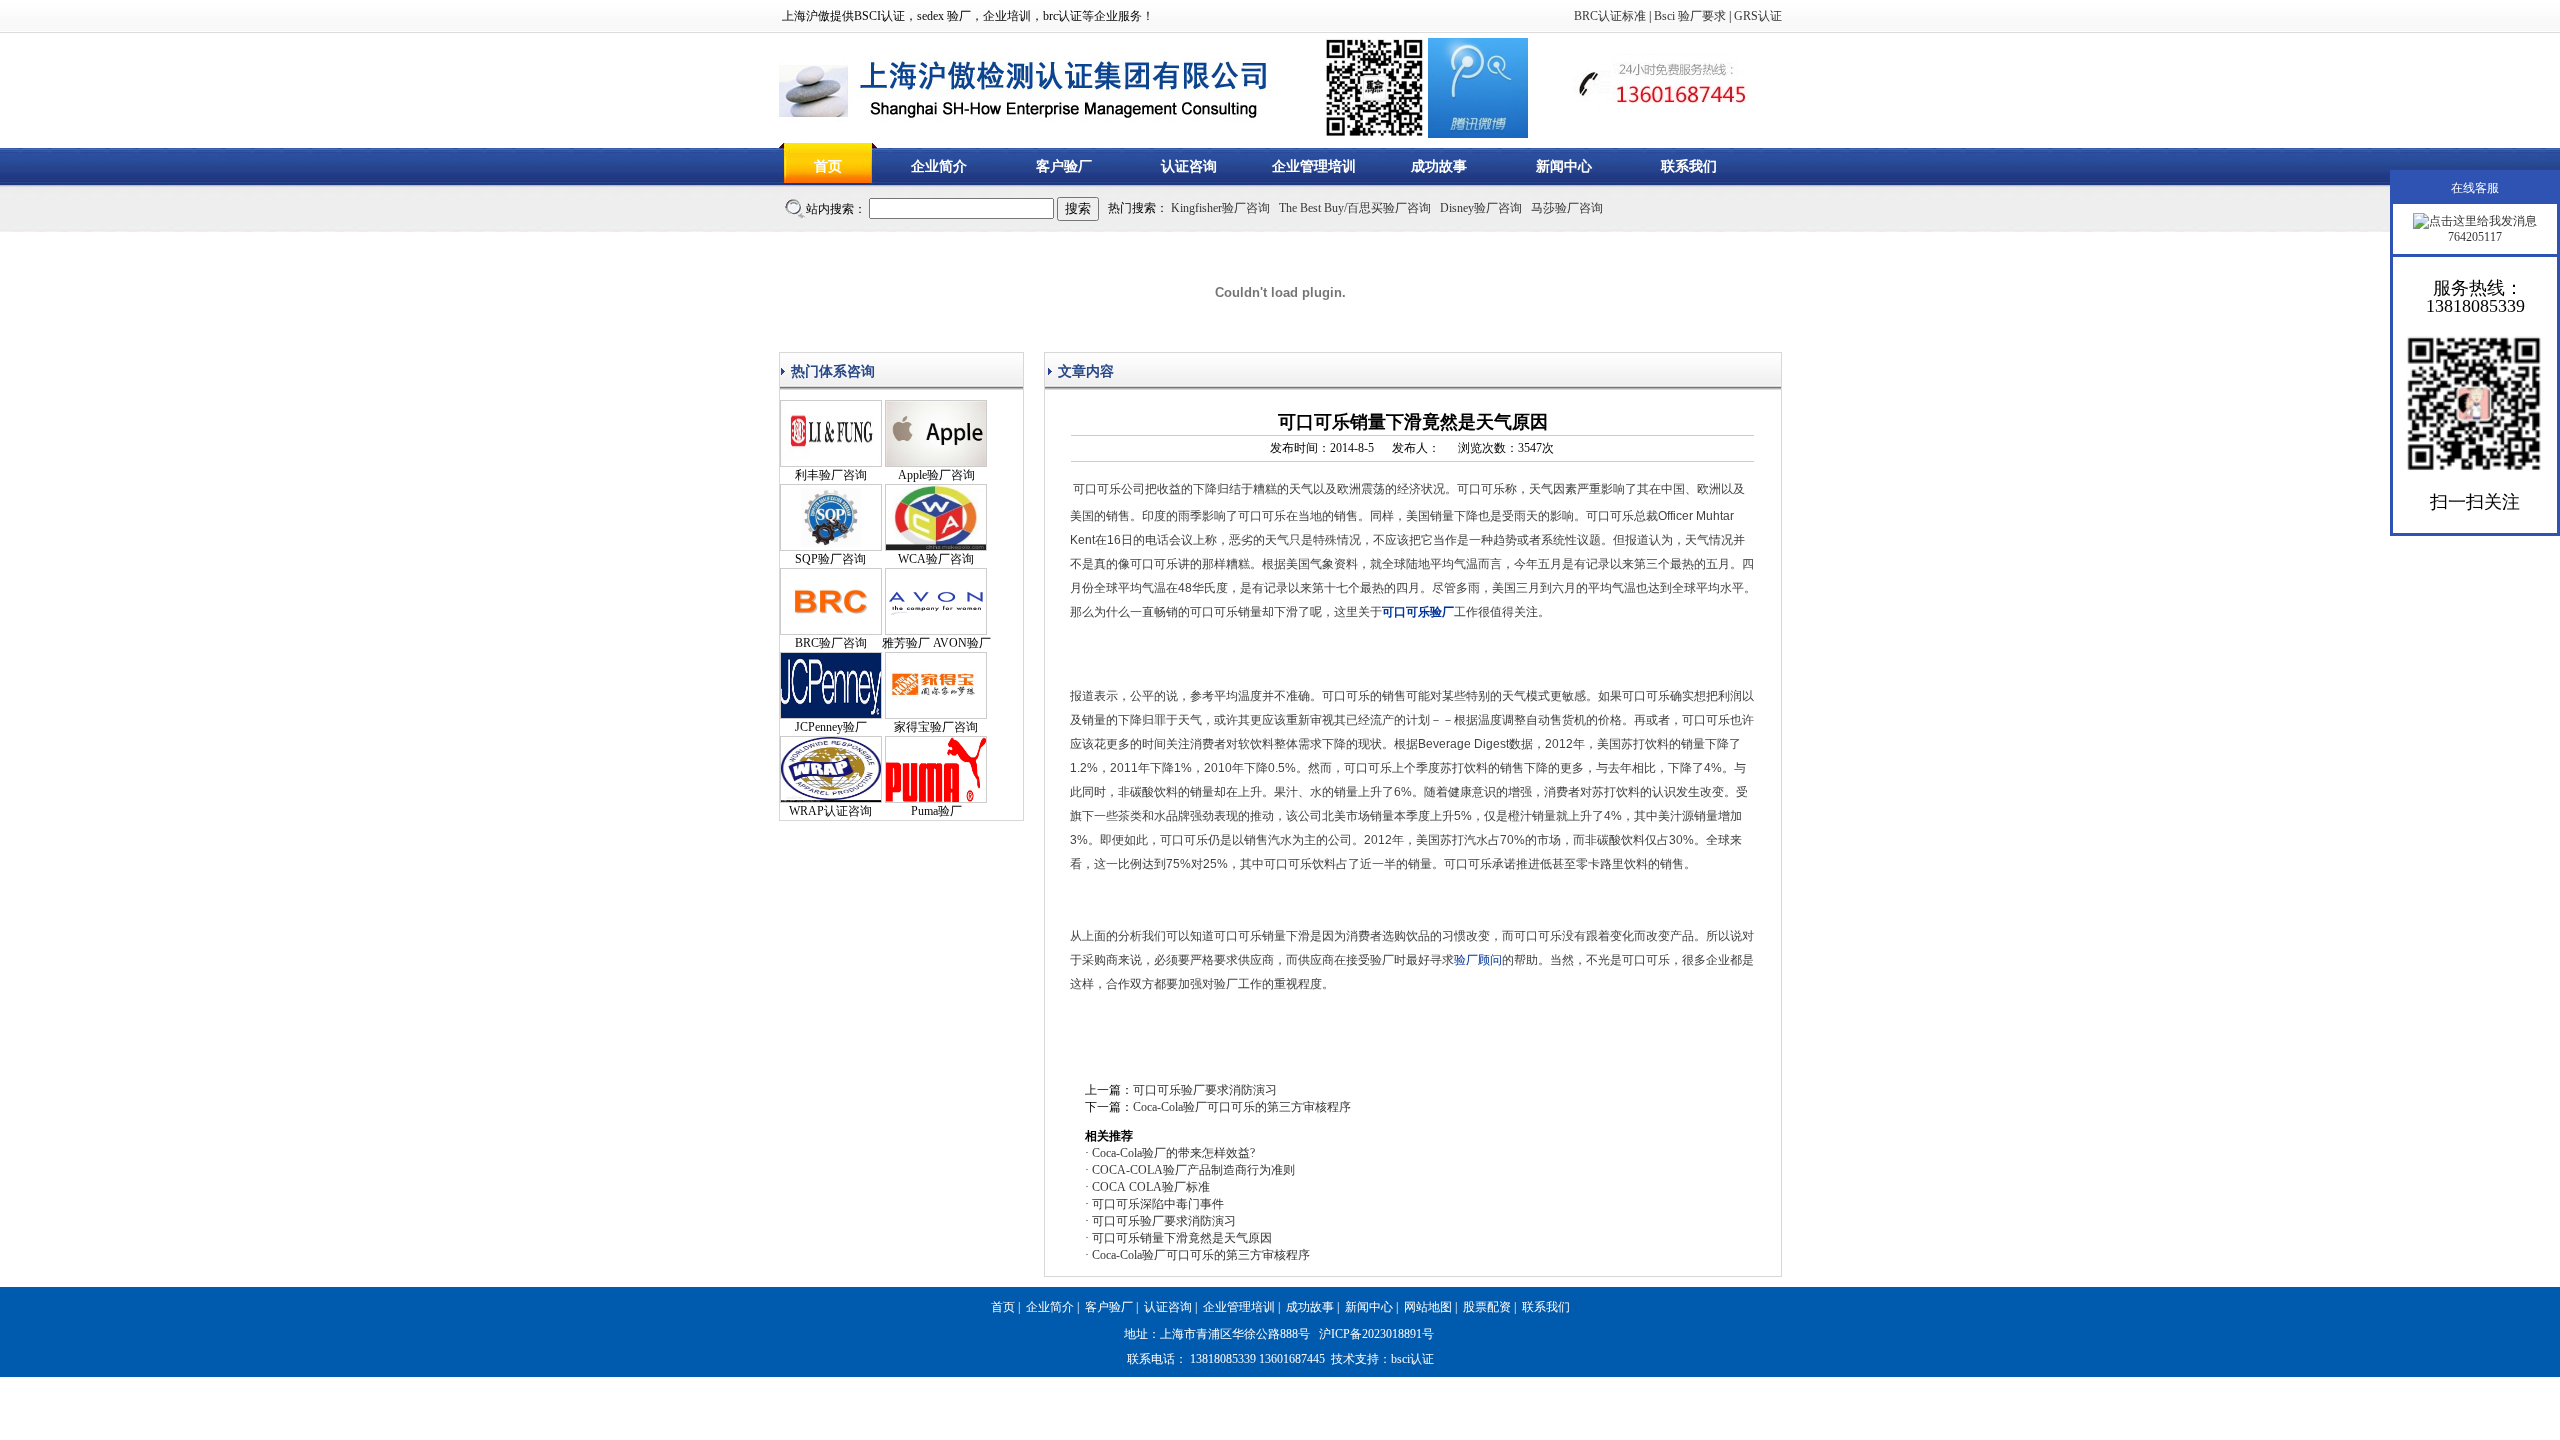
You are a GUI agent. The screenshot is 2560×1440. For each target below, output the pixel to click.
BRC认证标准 (1610, 16)
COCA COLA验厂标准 (1151, 1187)
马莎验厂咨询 (1567, 208)
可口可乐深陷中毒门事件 (1158, 1204)
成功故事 (1439, 166)
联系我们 (1689, 166)
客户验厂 (1064, 166)
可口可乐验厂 (1418, 612)
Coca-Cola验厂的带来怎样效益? (1173, 1153)
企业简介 (939, 166)
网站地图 (1428, 1307)
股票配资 (1487, 1307)
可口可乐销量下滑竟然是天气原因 (1182, 1238)
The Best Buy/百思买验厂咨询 (1355, 208)
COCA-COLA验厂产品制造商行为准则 (1193, 1170)
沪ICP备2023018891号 (1376, 1334)
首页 (828, 166)
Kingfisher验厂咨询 (1220, 208)
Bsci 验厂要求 (1690, 16)
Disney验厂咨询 (1481, 208)
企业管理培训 (1314, 166)
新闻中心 (1564, 166)
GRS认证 (1758, 16)
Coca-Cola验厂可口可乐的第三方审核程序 (1242, 1107)
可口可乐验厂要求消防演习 (1205, 1090)
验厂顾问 (1478, 960)
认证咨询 (1189, 166)
